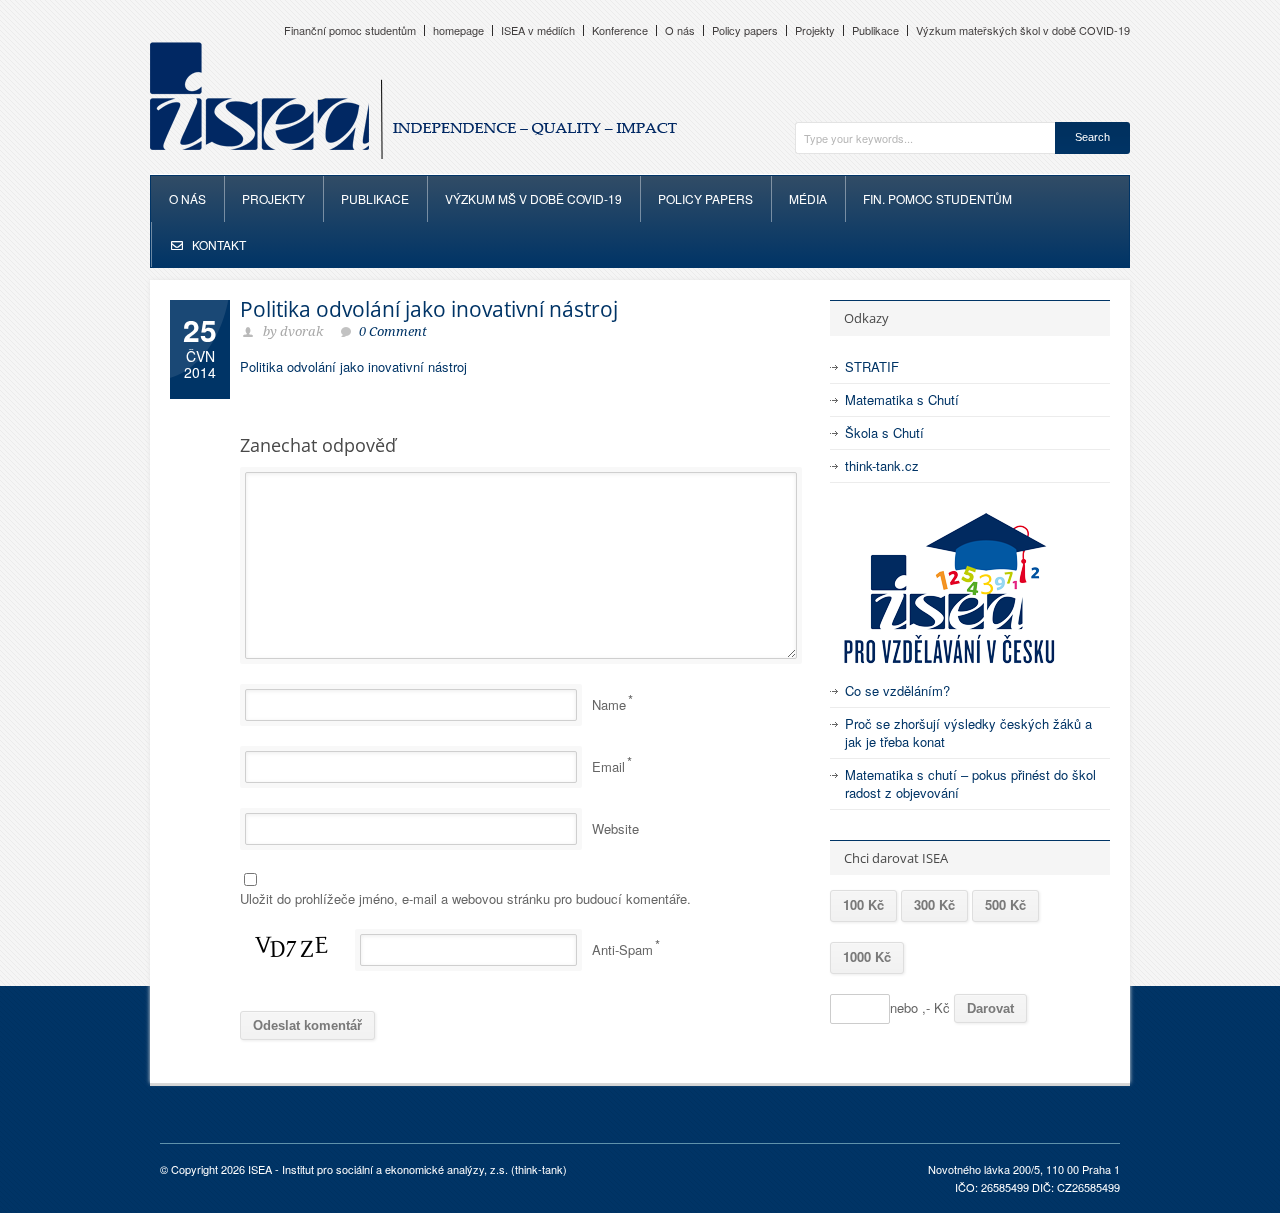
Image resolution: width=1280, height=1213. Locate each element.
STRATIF (872, 366)
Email (608, 766)
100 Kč (863, 904)
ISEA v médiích (538, 30)
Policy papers (745, 30)
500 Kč (1005, 904)
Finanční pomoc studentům (350, 30)
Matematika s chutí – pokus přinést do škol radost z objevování (970, 783)
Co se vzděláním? (897, 690)
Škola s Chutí (884, 432)
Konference (620, 30)
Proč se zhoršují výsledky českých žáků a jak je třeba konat (968, 732)
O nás (680, 30)
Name (609, 704)
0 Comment (393, 331)
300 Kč (934, 904)
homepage (458, 30)
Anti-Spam (622, 949)
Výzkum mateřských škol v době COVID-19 (1023, 30)
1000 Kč (867, 956)
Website (615, 828)
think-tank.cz (882, 465)
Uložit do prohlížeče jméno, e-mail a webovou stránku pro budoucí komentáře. (465, 899)
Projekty (815, 30)
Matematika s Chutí (902, 399)
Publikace (875, 30)
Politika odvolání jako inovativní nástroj (429, 309)
